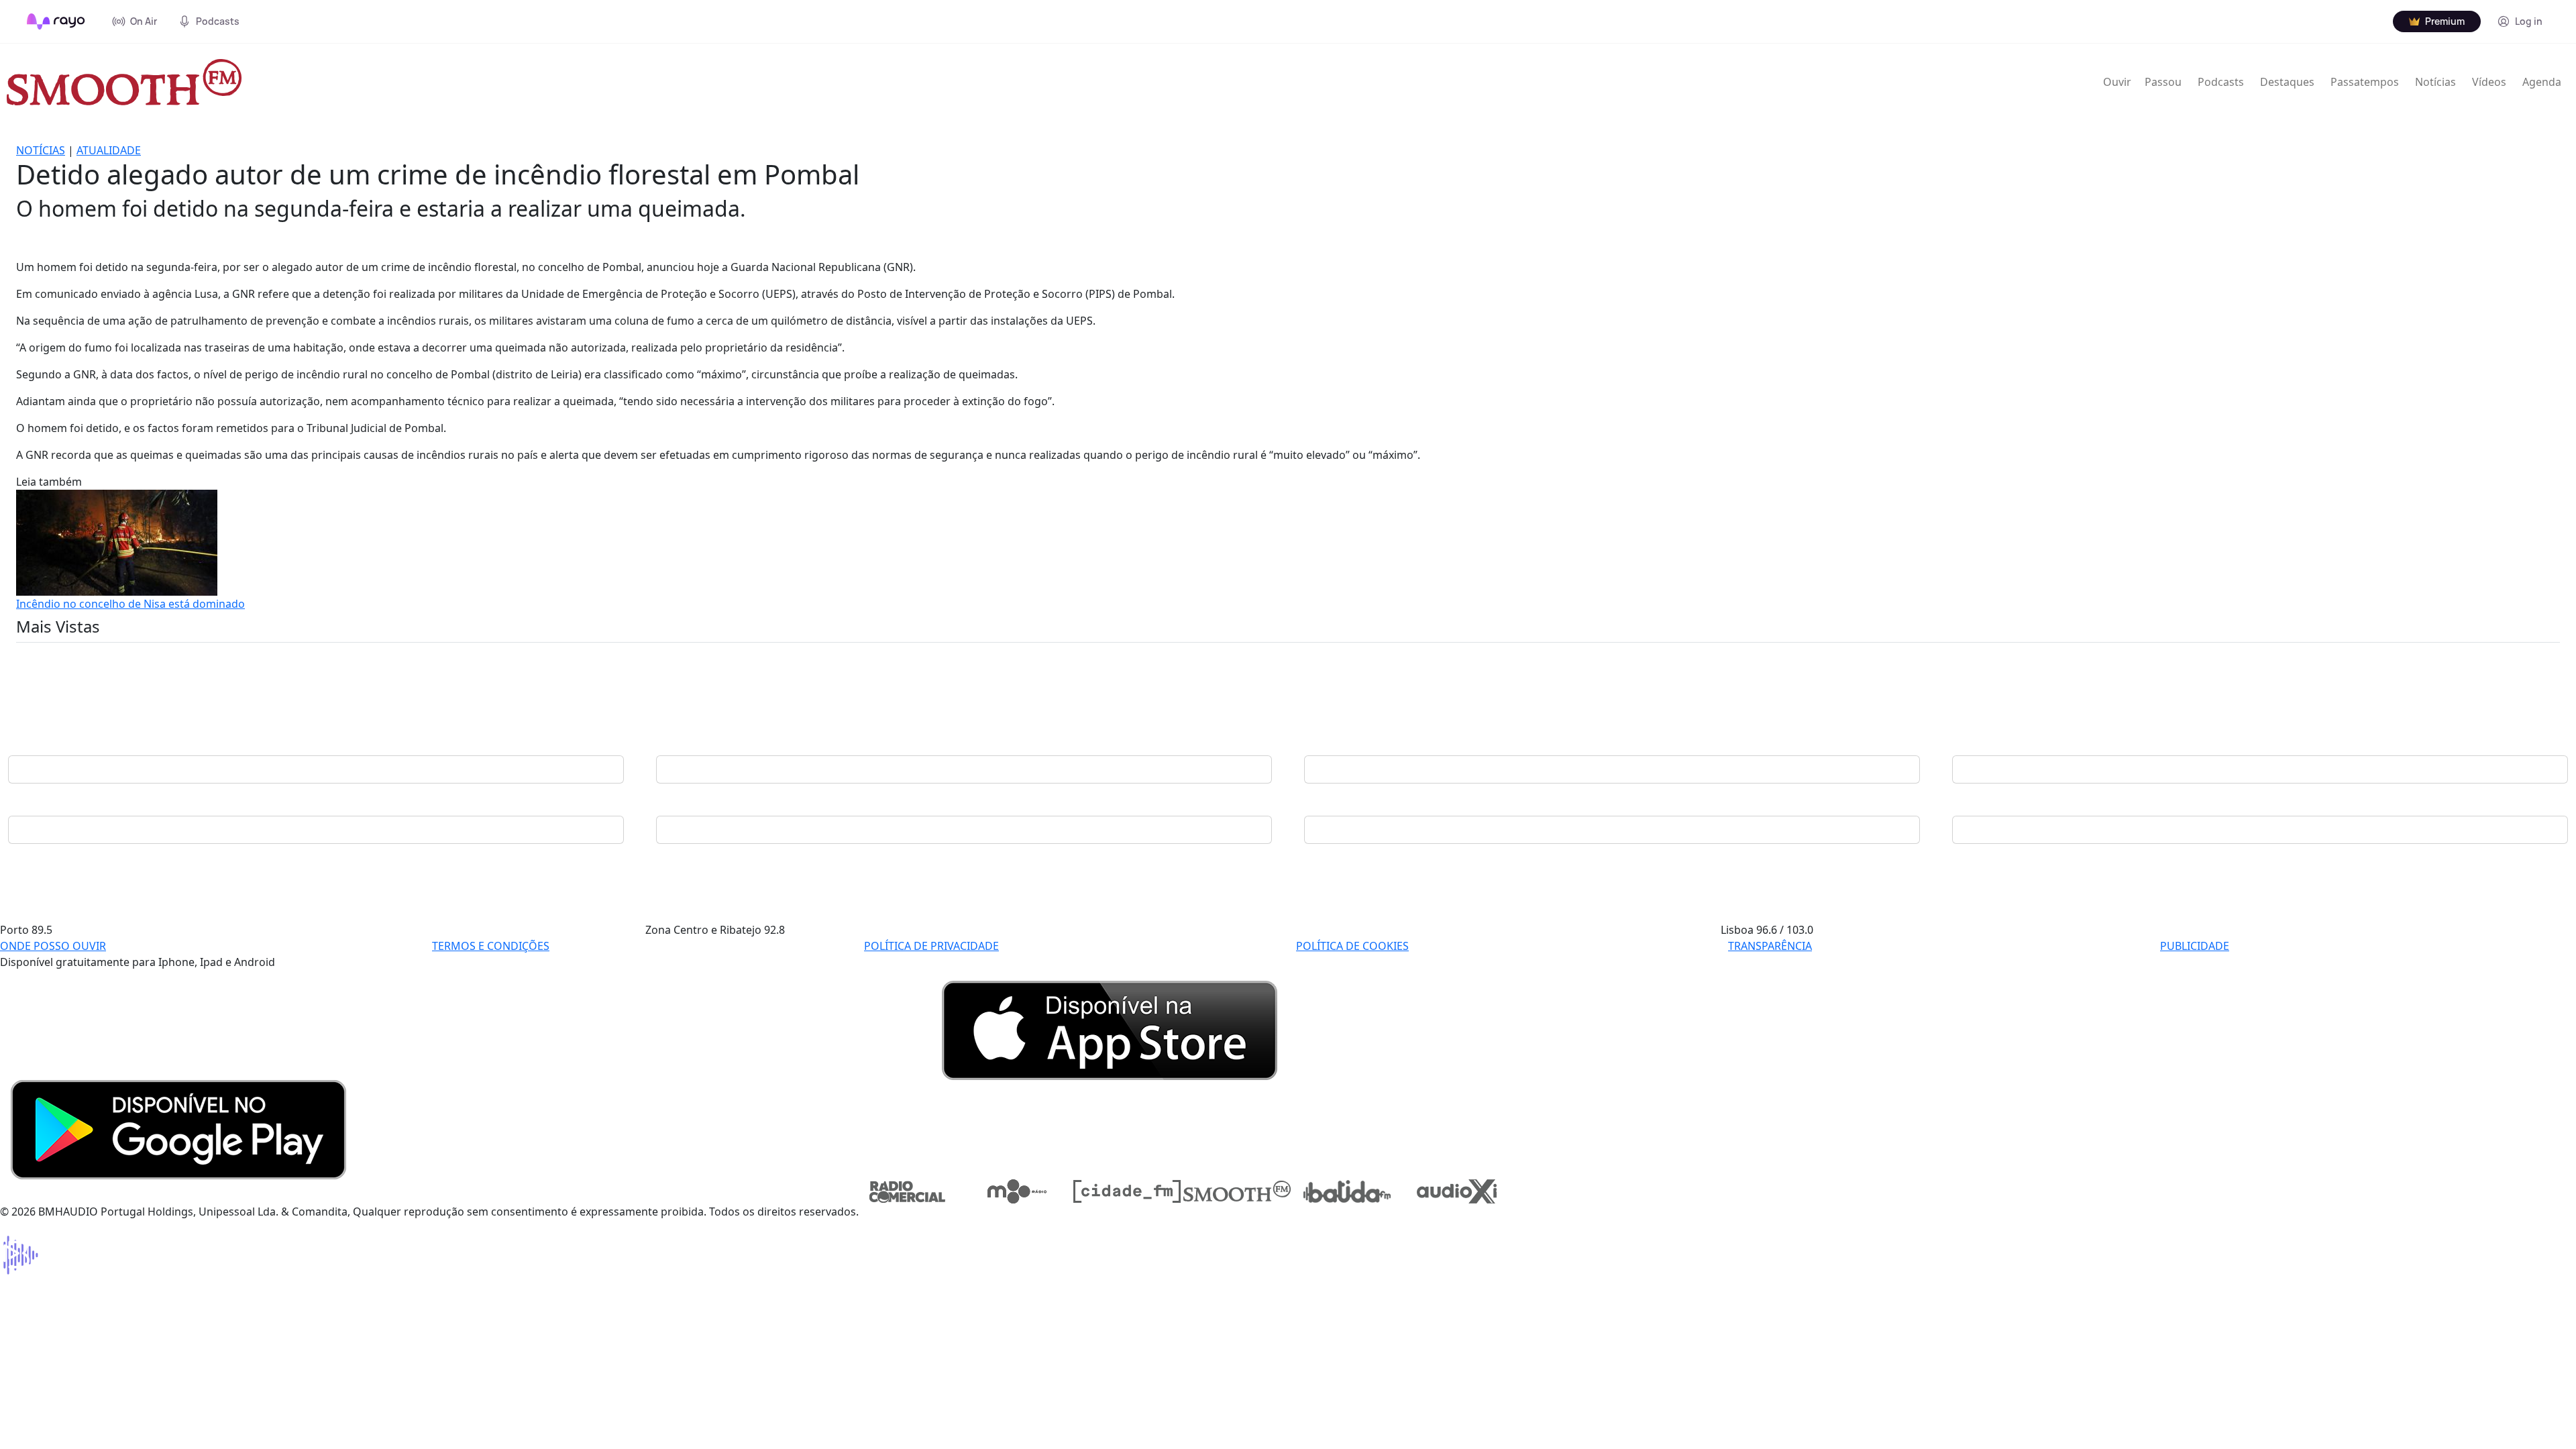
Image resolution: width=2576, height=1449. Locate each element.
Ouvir (2117, 82)
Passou (2163, 82)
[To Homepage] (56, 21)
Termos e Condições (491, 946)
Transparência (1770, 946)
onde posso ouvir (53, 946)
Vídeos (2489, 82)
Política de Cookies (1352, 946)
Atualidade (109, 150)
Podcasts (2221, 82)
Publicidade (2195, 946)
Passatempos (2365, 82)
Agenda (2542, 82)
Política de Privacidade (931, 946)
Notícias (2435, 82)
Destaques (2287, 82)
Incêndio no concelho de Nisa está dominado (130, 604)
